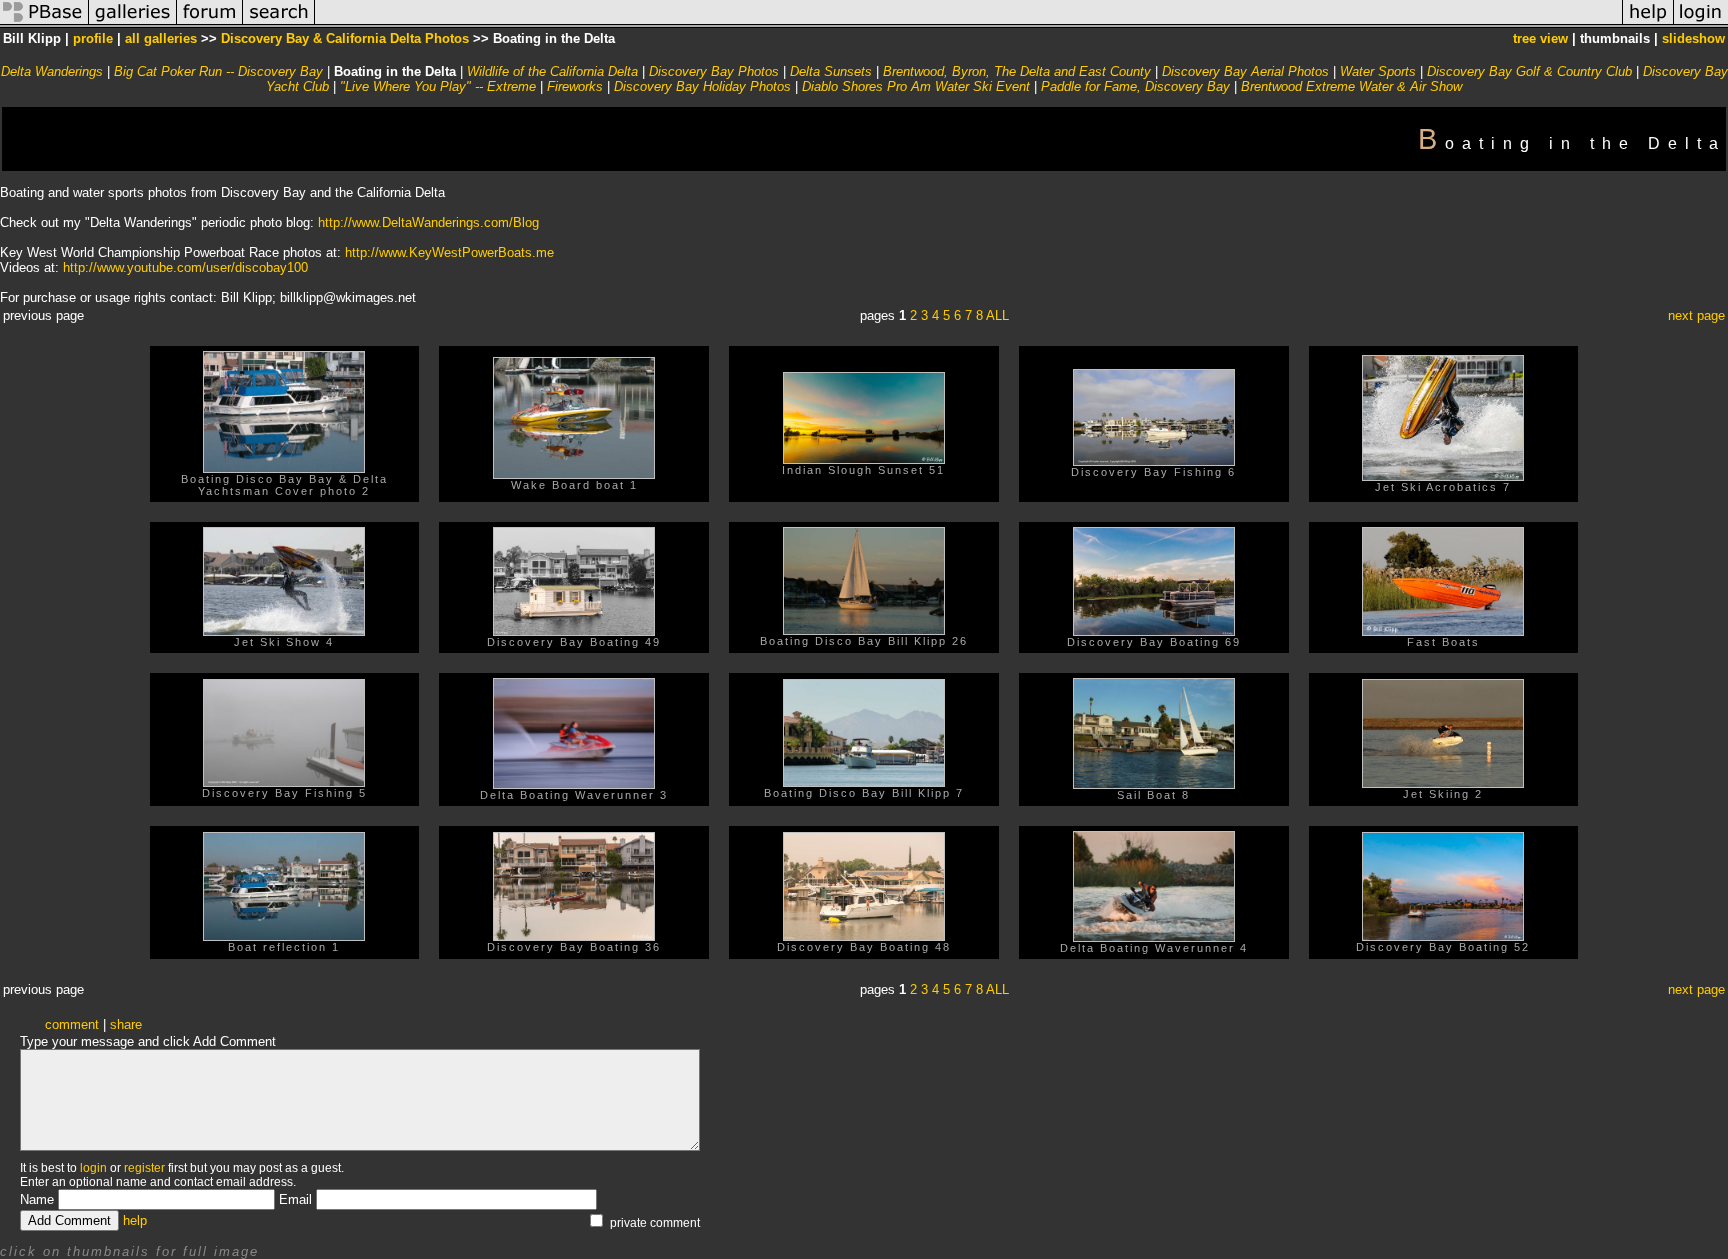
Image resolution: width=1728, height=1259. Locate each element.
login (93, 1168)
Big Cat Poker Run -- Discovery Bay (218, 71)
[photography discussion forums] (210, 23)
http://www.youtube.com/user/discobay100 (185, 267)
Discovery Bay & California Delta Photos (345, 38)
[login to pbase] (1701, 23)
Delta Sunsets (831, 71)
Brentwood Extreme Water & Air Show (1351, 86)
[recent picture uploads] (133, 23)
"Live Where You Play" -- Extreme (438, 86)
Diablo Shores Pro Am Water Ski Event (916, 86)
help (135, 1220)
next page (1696, 315)
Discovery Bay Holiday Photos (702, 86)
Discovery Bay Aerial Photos (1245, 71)
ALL (997, 315)
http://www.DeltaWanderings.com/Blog (428, 222)
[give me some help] (1648, 23)
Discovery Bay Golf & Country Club (1529, 71)
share (126, 1024)
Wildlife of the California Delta (552, 71)
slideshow (1693, 38)
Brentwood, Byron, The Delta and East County (1017, 71)
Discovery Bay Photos (714, 71)
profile (93, 38)
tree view (1540, 38)
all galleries (161, 38)
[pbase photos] (44, 23)
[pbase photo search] (279, 23)
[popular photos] (968, 23)
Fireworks (575, 86)
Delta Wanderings (52, 71)
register (144, 1168)
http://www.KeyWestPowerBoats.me (449, 252)
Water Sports (1378, 71)
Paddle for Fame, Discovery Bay (1135, 86)
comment (72, 1024)
